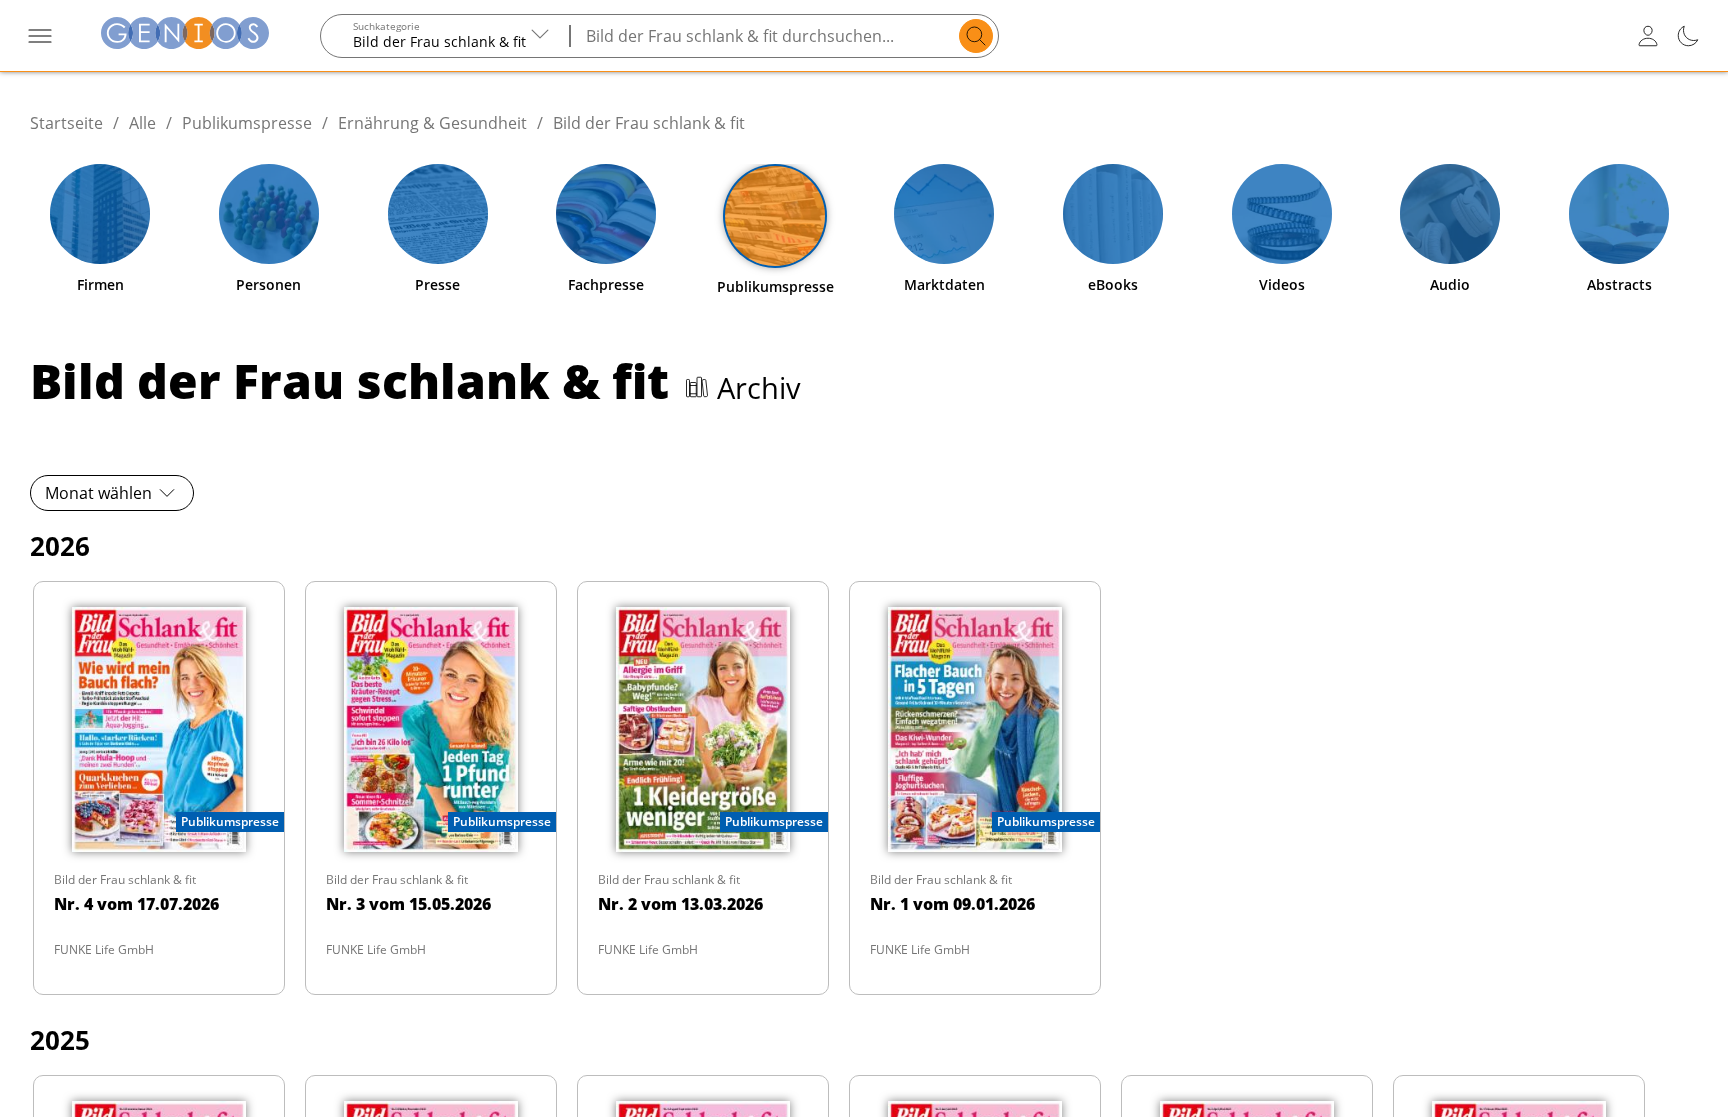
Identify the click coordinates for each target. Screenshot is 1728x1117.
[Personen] (269, 214)
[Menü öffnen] (40, 36)
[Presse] (438, 214)
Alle (142, 123)
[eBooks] (1113, 214)
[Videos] (1282, 214)
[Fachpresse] (606, 214)
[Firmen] (100, 214)
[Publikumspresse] (775, 216)
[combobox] (446, 36)
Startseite (66, 123)
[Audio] (1450, 214)
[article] (159, 788)
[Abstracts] (1619, 214)
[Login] (1648, 36)
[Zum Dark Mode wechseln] (1688, 36)
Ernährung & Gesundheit (432, 123)
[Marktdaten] (944, 214)
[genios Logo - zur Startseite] (185, 35)
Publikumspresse (247, 123)
